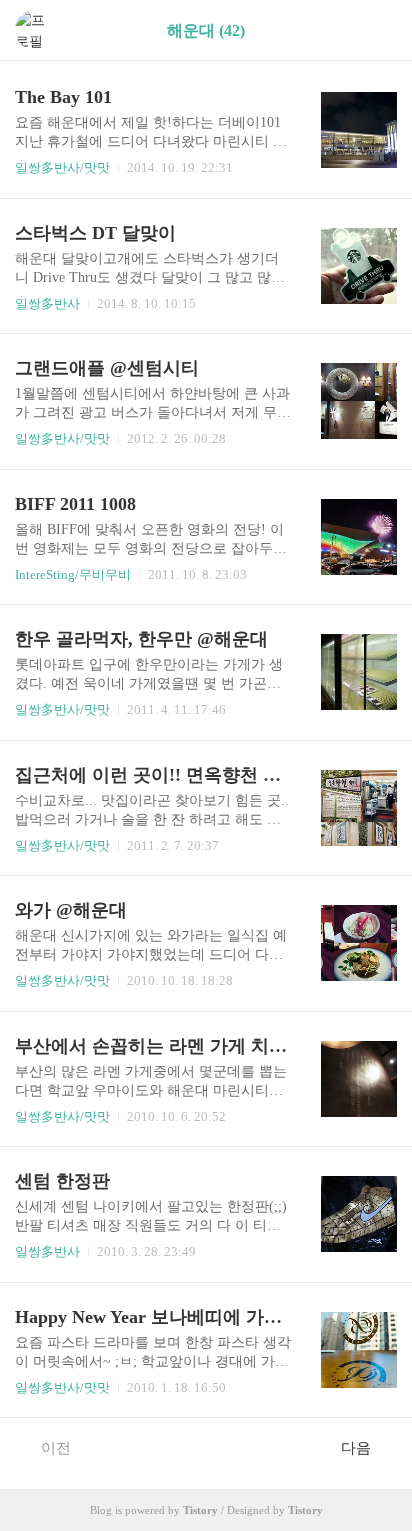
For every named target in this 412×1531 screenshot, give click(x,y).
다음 (356, 1448)
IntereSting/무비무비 (73, 574)
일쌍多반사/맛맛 (62, 167)
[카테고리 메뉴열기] (377, 30)
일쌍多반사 (47, 303)
